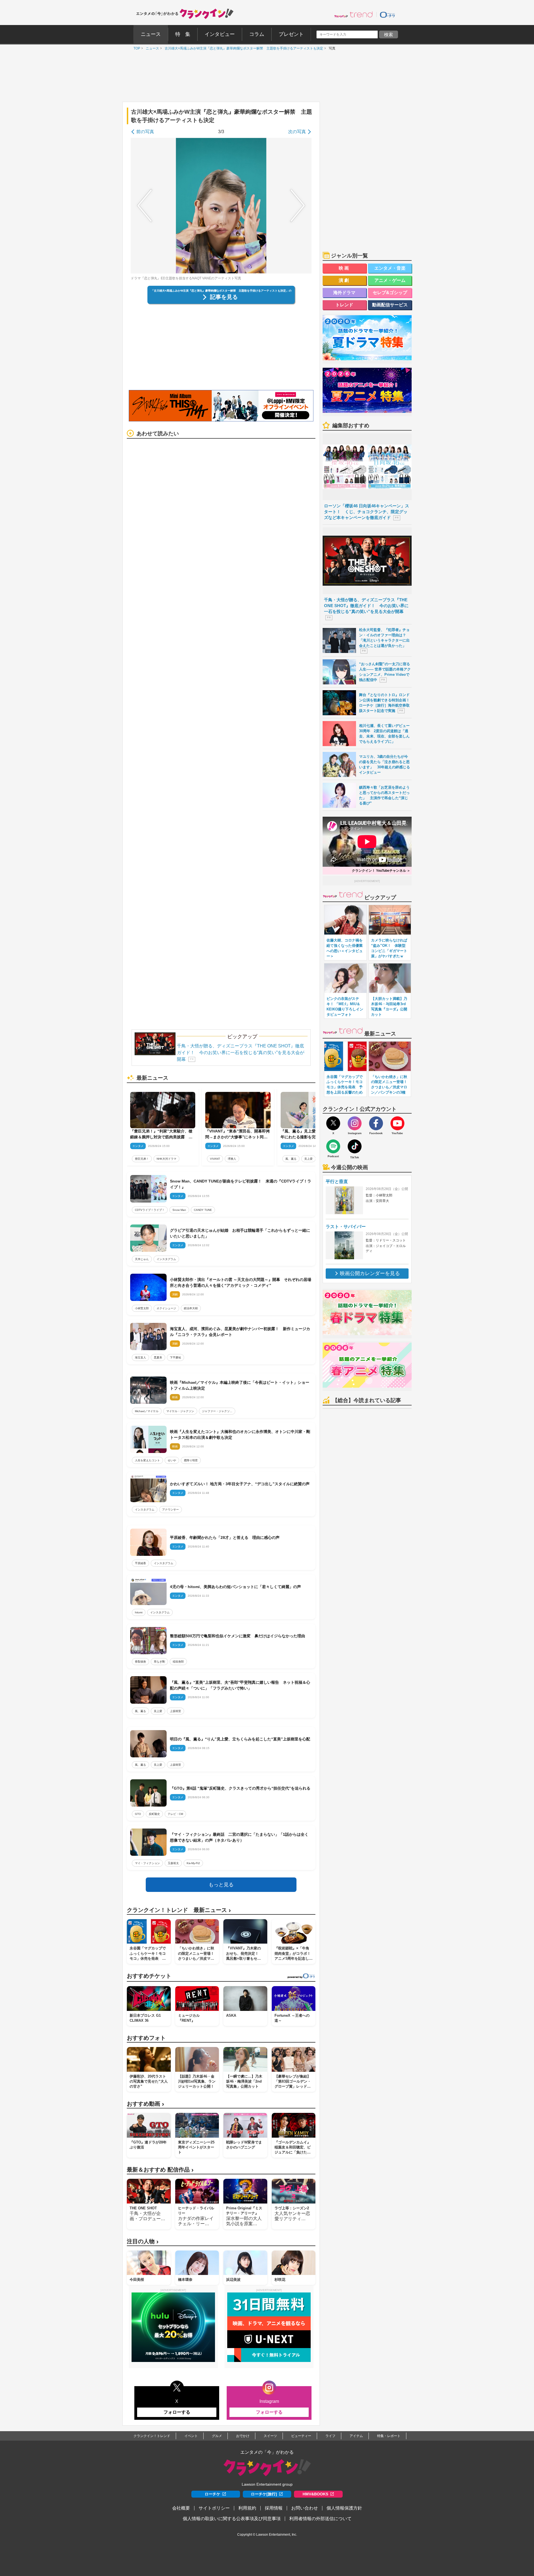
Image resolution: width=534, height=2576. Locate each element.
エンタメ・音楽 (390, 268)
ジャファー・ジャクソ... (217, 1411)
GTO (138, 1814)
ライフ (330, 2436)
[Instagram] (355, 1123)
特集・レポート (389, 2436)
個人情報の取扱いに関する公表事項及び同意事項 (232, 2519)
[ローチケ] (387, 14)
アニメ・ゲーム (390, 280)
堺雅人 (232, 1159)
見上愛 (308, 1159)
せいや (172, 1460)
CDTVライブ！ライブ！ (150, 1210)
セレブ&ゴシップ (390, 293)
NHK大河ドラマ (166, 1159)
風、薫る (291, 1159)
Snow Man (179, 1210)
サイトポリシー (214, 2508)
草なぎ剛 (159, 1662)
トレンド (344, 305)
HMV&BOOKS (315, 2494)
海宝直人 (140, 1357)
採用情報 (274, 2508)
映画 (345, 268)
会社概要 (181, 2508)
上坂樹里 (175, 1711)
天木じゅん (142, 1259)
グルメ (217, 2436)
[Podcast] (333, 1146)
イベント (191, 2436)
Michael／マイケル (147, 1411)
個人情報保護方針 (344, 2508)
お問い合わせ (305, 2508)
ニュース (151, 48)
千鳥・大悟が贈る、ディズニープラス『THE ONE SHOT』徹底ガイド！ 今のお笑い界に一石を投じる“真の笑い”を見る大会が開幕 (241, 1053)
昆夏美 (158, 1357)
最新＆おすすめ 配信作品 (160, 2170)
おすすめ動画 (145, 2104)
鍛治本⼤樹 (191, 1308)
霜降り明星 (191, 1460)
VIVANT (215, 1159)
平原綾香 (140, 1563)
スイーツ (270, 2436)
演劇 (345, 280)
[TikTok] (355, 1146)
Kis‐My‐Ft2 (193, 1863)
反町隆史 (154, 1814)
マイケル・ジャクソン (180, 1411)
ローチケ (212, 2494)
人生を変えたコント (147, 1460)
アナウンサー (170, 1510)
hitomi (139, 1612)
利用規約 (247, 2508)
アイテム (356, 2436)
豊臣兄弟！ (142, 1159)
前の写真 (145, 132)
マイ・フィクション (147, 1863)
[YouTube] (397, 1123)
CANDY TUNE (203, 1210)
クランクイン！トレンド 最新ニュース (179, 1910)
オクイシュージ (166, 1308)
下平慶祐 (175, 1357)
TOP (135, 48)
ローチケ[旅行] (264, 2494)
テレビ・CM (175, 1814)
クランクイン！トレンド (152, 2436)
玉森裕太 (173, 1863)
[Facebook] (376, 1123)
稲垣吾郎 (178, 1662)
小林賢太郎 (142, 1308)
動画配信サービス (390, 305)
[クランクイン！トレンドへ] (353, 14)
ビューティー (301, 2436)
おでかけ (243, 2436)
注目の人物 (143, 2241)
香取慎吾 (140, 1662)
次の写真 (297, 132)
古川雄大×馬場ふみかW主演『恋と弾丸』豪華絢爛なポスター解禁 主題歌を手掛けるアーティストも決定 (243, 48)
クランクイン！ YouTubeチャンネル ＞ (381, 871)
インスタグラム (166, 1259)
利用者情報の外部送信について (320, 2519)
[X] (333, 1123)
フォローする (177, 2412)
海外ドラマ (344, 293)
